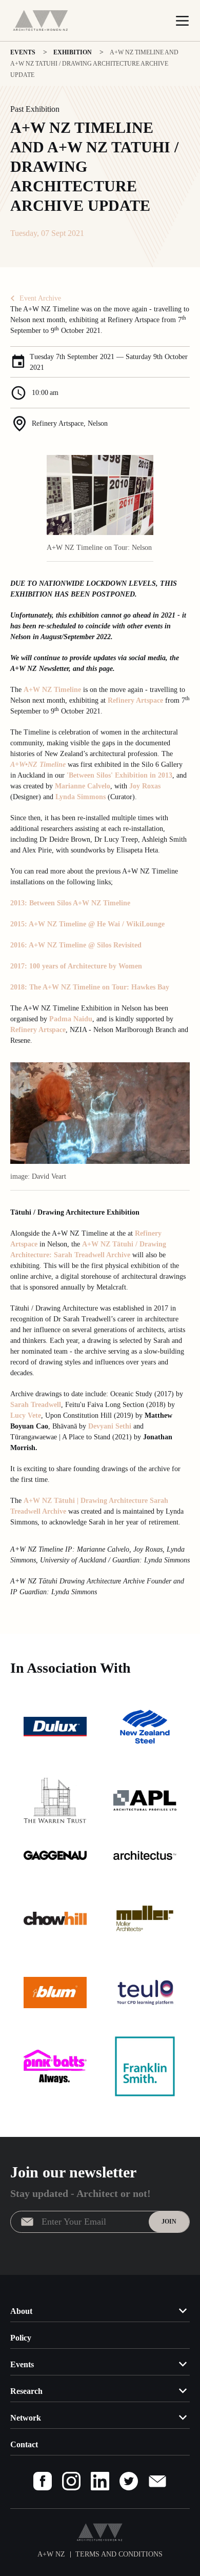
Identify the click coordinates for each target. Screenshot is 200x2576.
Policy (21, 2338)
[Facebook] (43, 2481)
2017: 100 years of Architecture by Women (76, 966)
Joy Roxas (145, 786)
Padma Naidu (71, 1019)
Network (26, 2418)
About (21, 2311)
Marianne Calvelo (83, 786)
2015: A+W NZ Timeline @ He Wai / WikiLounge (87, 924)
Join (169, 2222)
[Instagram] (71, 2481)
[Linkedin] (100, 2481)
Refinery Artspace (135, 700)
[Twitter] (129, 2481)
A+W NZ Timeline (52, 690)
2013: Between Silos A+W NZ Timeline (70, 903)
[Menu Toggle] (182, 21)
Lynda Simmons (81, 797)
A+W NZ (39, 1501)
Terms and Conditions (119, 2554)
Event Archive (40, 298)
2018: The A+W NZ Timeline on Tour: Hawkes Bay (90, 987)
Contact (24, 2444)
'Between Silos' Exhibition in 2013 (119, 775)
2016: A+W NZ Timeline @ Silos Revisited (76, 945)
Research (26, 2391)
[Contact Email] (157, 2481)
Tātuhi (64, 1501)
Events (22, 2364)
